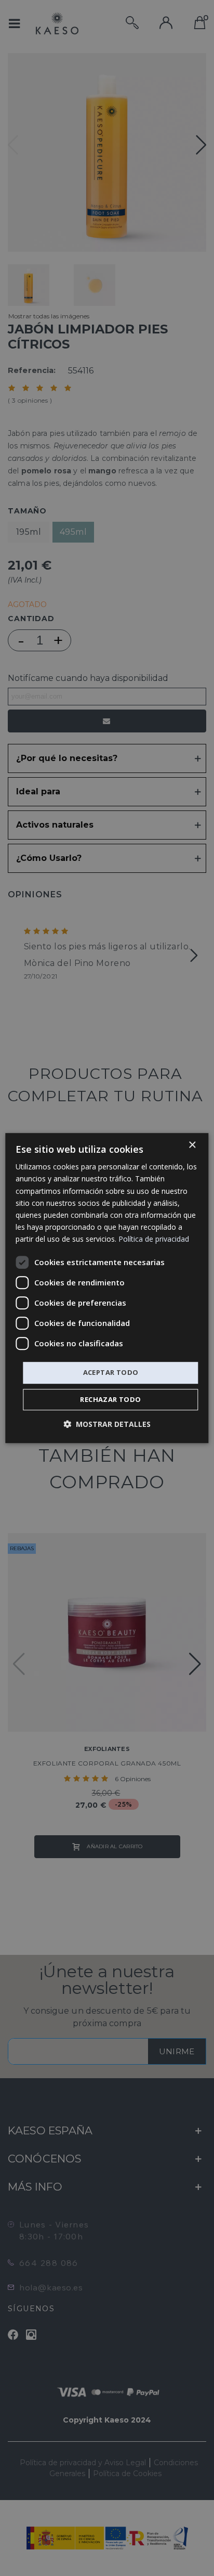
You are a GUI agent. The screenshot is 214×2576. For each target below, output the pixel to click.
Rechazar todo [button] (110, 1399)
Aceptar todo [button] (111, 1372)
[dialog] (107, 1288)
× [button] (192, 1145)
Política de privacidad (154, 1239)
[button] (107, 1424)
